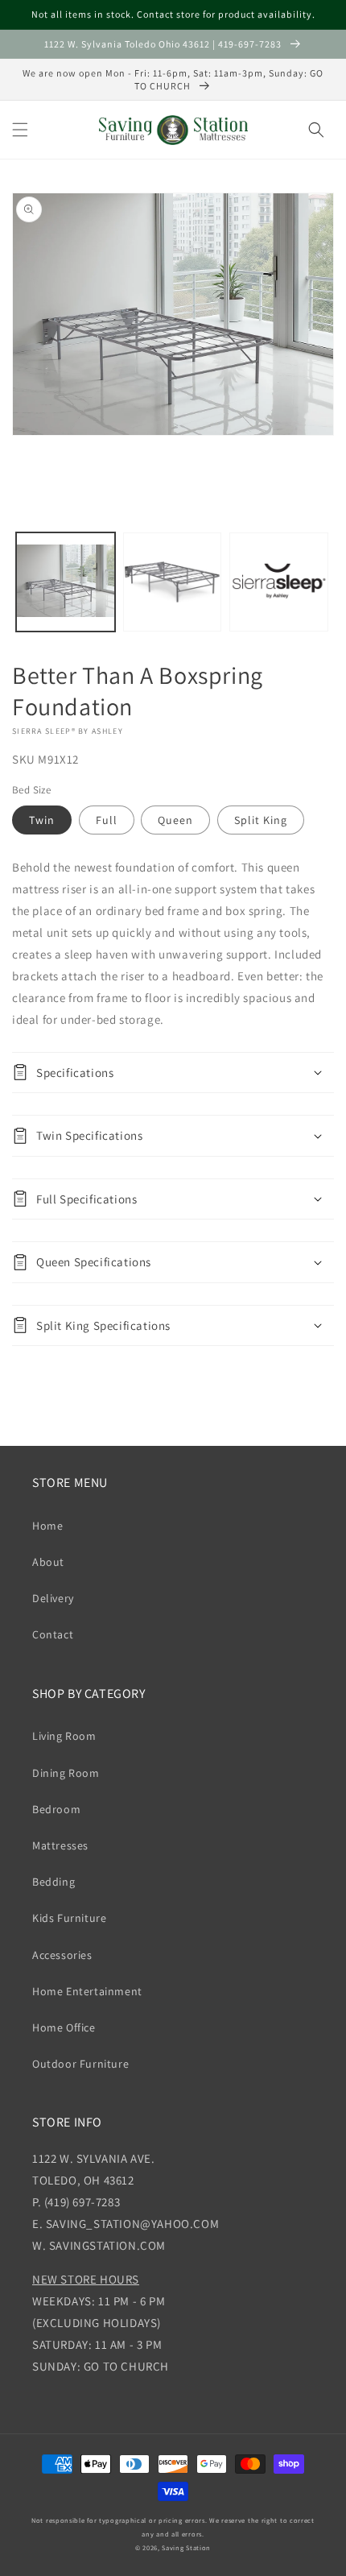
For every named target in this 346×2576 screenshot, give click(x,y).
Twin (42, 820)
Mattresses (60, 1845)
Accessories (62, 1955)
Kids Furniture (69, 1918)
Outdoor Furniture (80, 2064)
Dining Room (66, 1773)
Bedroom (56, 1809)
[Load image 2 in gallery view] (173, 582)
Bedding (54, 1882)
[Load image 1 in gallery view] (66, 582)
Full (107, 820)
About (48, 1562)
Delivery (53, 1598)
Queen (175, 820)
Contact (53, 1634)
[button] (20, 130)
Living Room (64, 1736)
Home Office (64, 2027)
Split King (261, 820)
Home (47, 1526)
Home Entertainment (87, 1991)
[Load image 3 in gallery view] (279, 582)
